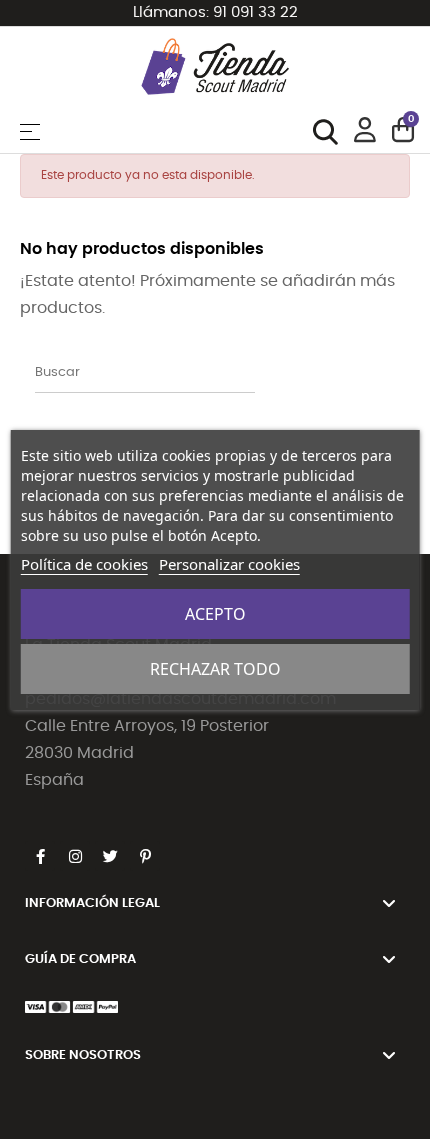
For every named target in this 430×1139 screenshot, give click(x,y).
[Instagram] (75, 856)
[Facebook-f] (40, 856)
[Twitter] (110, 856)
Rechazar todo (215, 669)
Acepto (215, 614)
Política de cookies (84, 564)
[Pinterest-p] (145, 856)
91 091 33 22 (255, 12)
